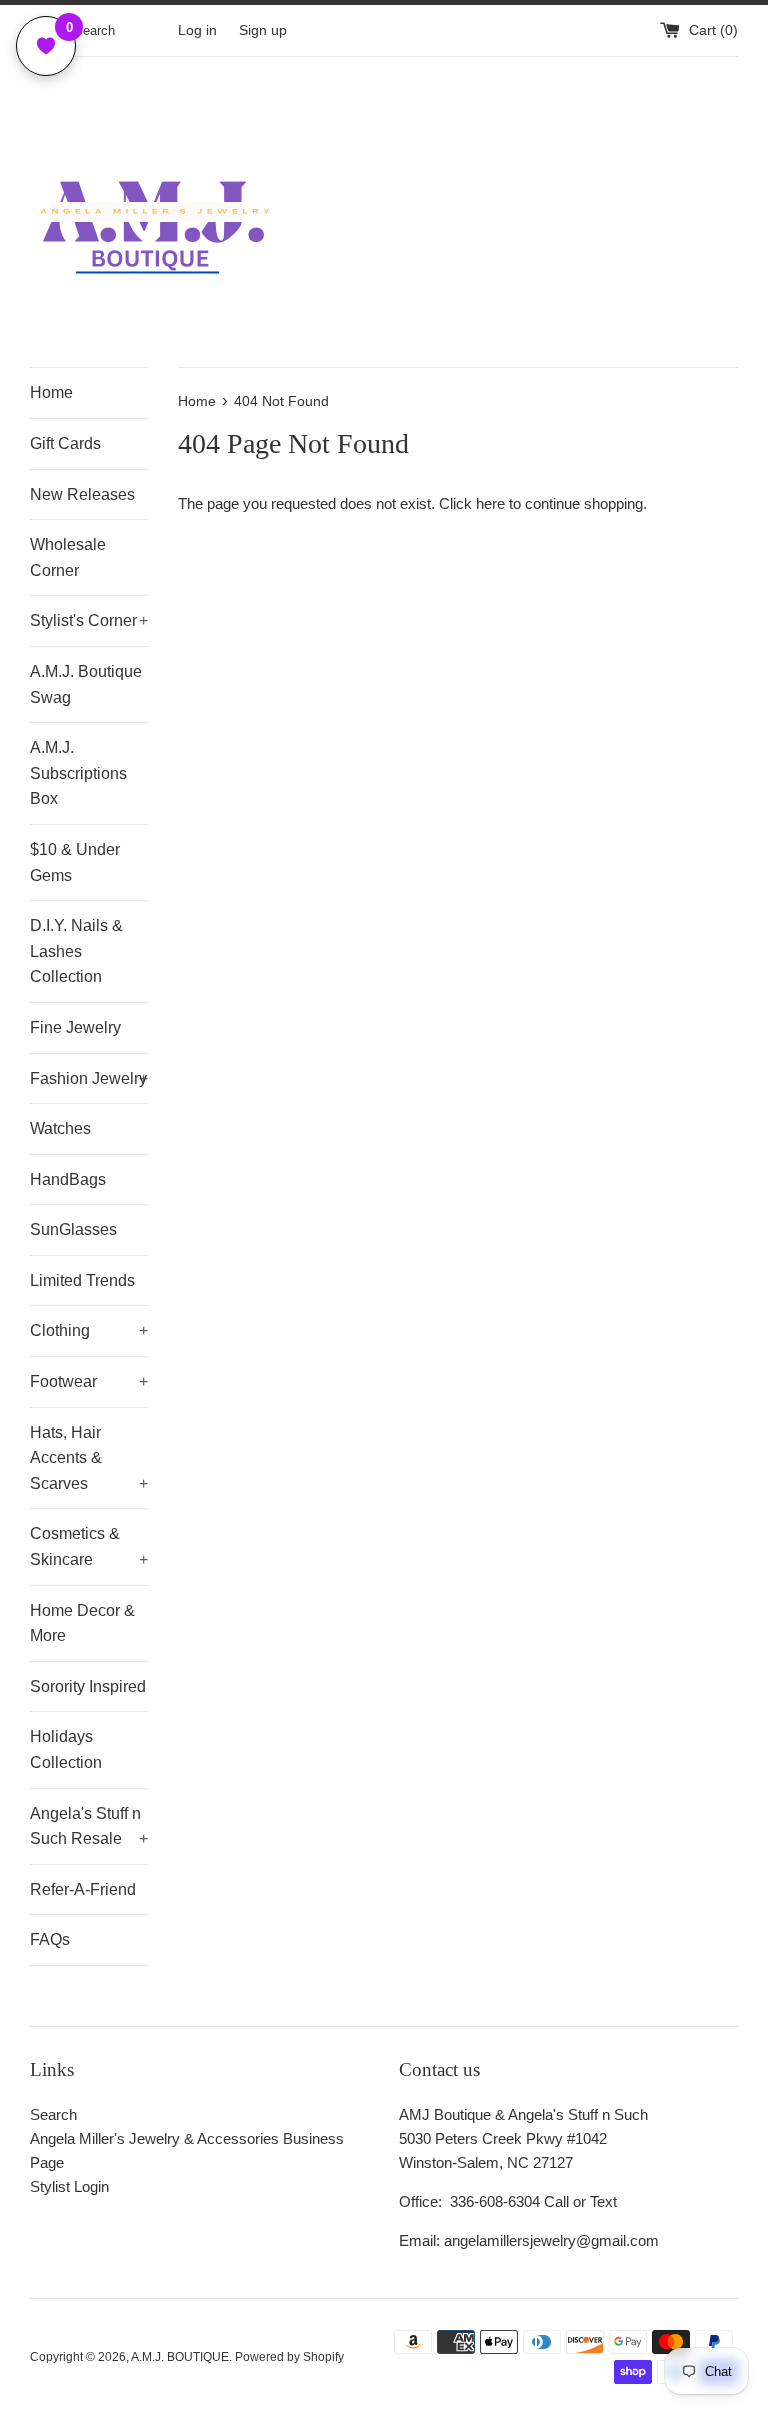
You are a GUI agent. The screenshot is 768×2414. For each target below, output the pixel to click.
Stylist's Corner (89, 620)
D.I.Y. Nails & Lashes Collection (76, 951)
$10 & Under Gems (75, 862)
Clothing (89, 1330)
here (490, 503)
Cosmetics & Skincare (89, 1546)
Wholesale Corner (68, 557)
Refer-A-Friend (83, 1889)
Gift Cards (65, 443)
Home (51, 392)
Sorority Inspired (88, 1686)
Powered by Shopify (289, 2357)
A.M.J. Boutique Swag (86, 684)
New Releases (82, 494)
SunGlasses (73, 1229)
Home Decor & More (82, 1623)
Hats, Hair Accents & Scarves (89, 1458)
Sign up (263, 30)
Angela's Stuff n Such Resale (89, 1826)
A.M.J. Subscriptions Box (78, 773)
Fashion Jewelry (89, 1078)
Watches (60, 1128)
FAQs (50, 1939)
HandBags (68, 1179)
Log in (197, 30)
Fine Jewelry (75, 1027)
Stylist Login (69, 2186)
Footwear (89, 1381)
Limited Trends (82, 1280)
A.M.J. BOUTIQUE (180, 2357)
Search (53, 2114)
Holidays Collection (66, 1749)
